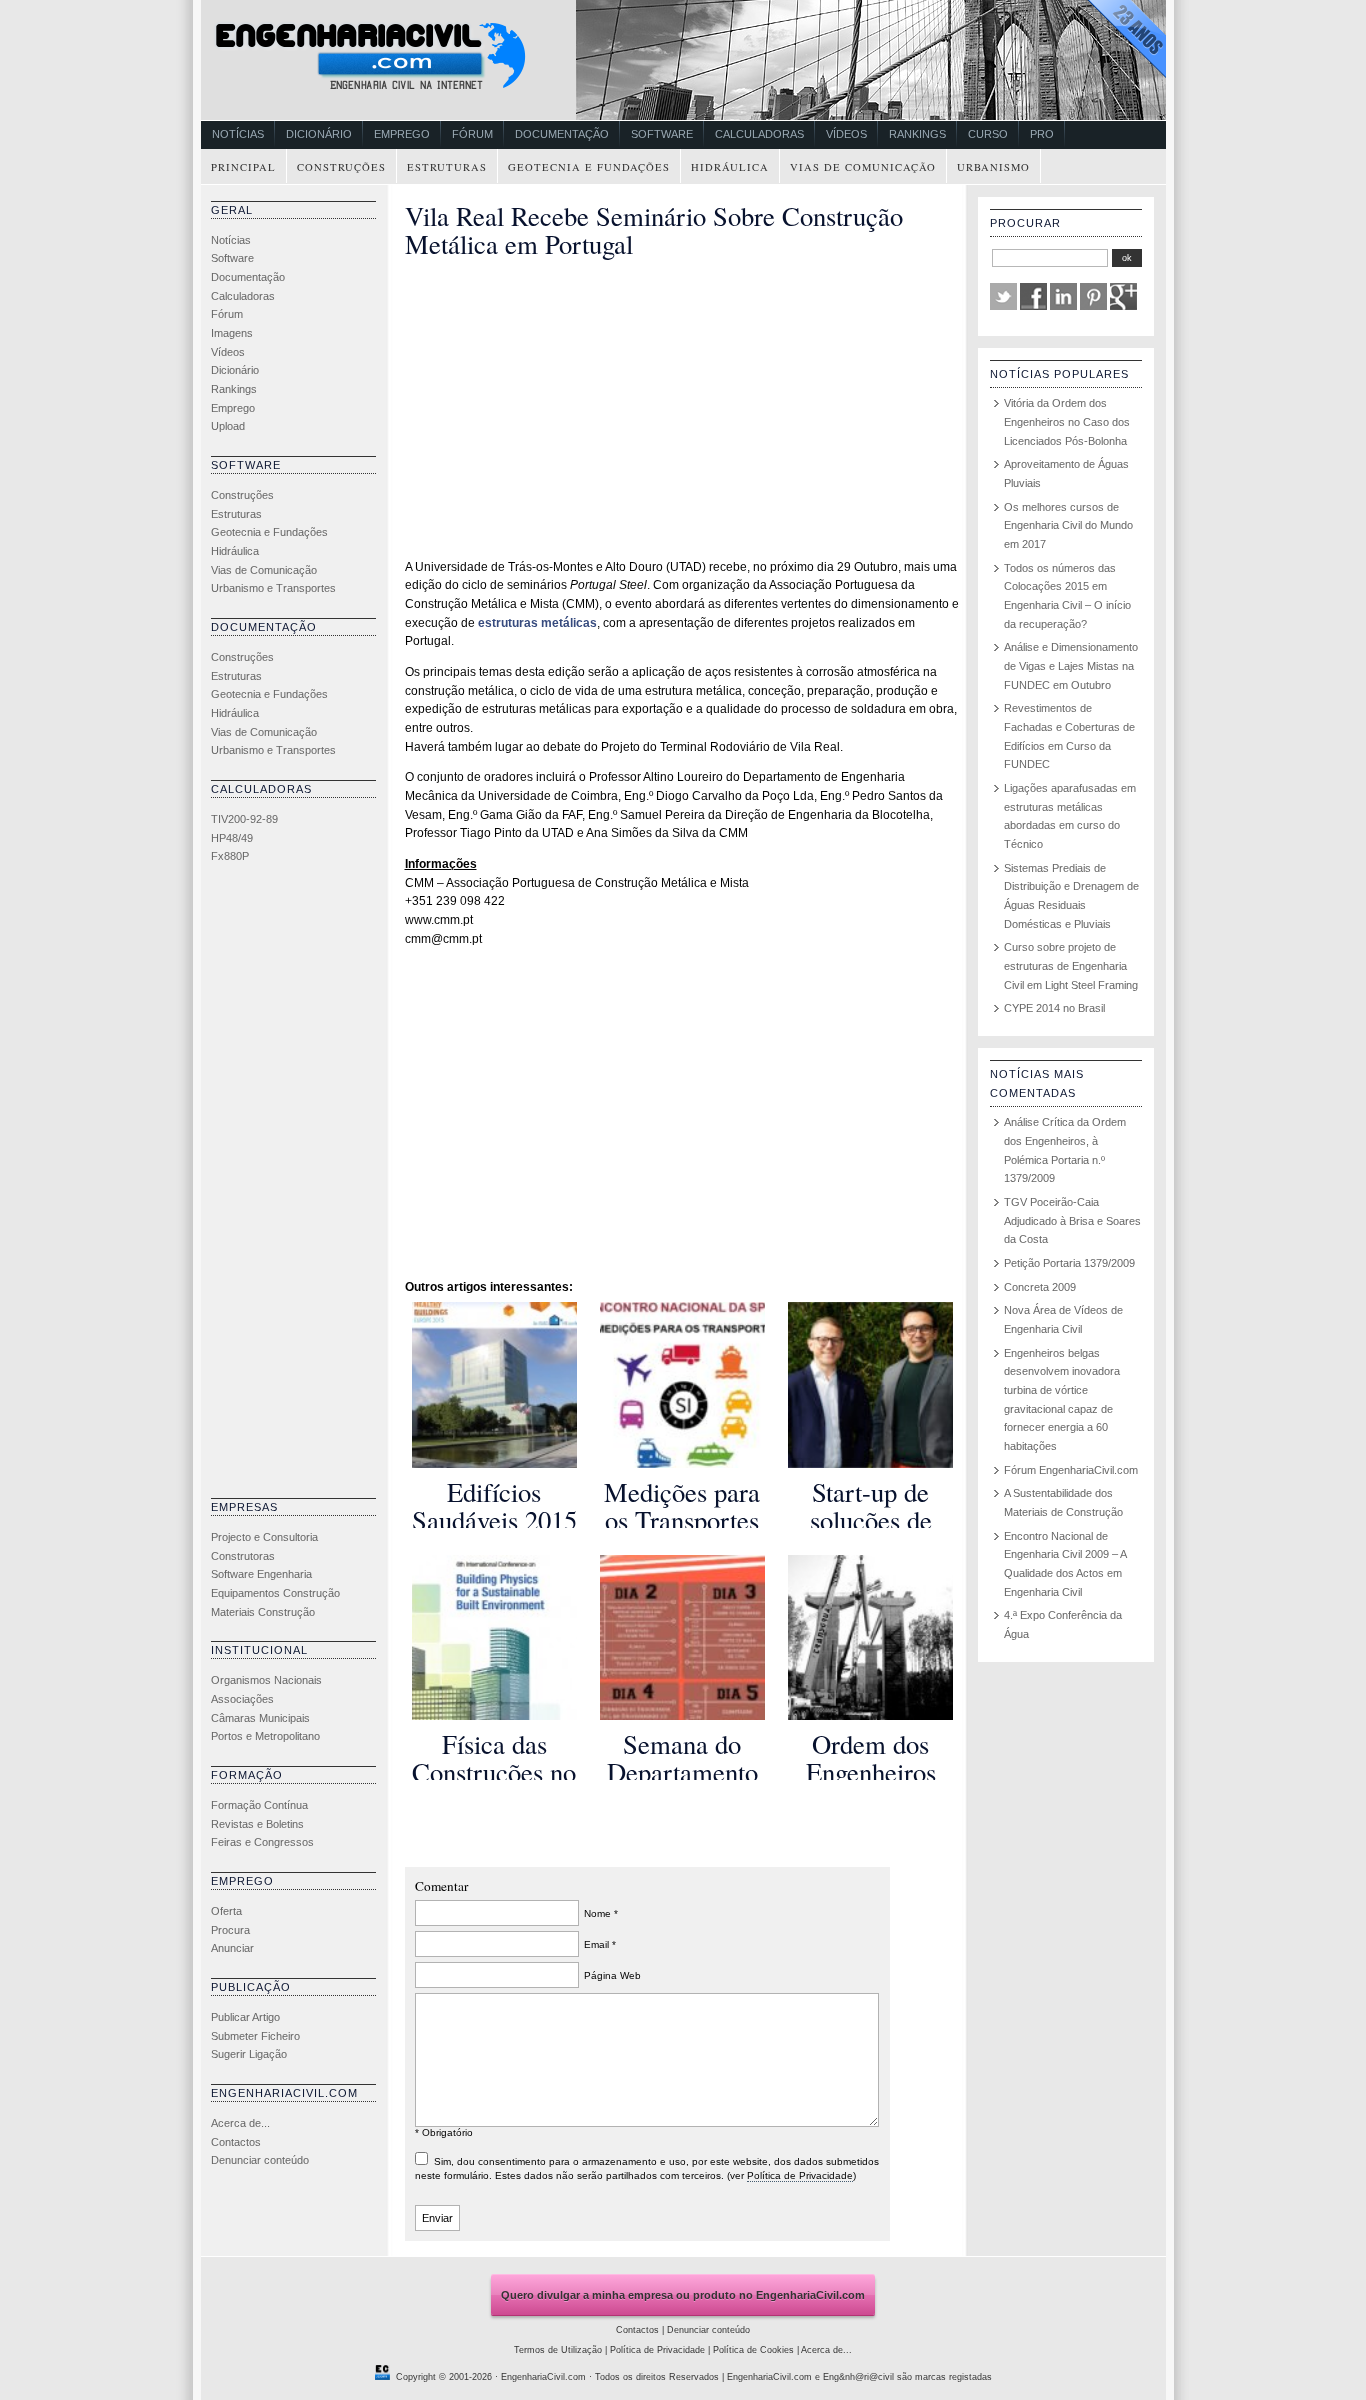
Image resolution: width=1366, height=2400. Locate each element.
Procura (230, 1930)
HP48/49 (232, 838)
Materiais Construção (263, 1612)
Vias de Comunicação (863, 167)
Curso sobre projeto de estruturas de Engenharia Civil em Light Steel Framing (1071, 965)
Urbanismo (993, 167)
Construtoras (243, 1556)
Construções (341, 167)
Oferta (226, 1911)
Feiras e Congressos (262, 1842)
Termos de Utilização (558, 2350)
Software (662, 134)
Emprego (402, 134)
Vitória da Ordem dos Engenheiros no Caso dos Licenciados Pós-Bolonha (1067, 421)
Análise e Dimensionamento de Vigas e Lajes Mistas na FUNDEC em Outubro (1071, 665)
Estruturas (447, 167)
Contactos (236, 2142)
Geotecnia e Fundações (589, 167)
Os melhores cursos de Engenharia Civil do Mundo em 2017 (1068, 525)
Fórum (472, 134)
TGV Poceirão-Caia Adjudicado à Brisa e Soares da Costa (1072, 1220)
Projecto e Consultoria (264, 1537)
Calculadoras (759, 134)
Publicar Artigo (245, 2017)
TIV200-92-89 (244, 819)
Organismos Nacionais (266, 1680)
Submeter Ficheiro (255, 2036)
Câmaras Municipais (260, 1718)
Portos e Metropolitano (265, 1736)
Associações (242, 1699)
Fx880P (230, 856)
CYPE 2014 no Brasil (1054, 1008)
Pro (1042, 134)
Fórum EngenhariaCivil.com (1071, 1470)
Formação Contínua (259, 1805)
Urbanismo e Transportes (273, 588)
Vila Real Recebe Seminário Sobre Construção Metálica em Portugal (654, 229)
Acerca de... (240, 2123)
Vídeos (846, 134)
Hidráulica (730, 167)
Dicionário (319, 134)
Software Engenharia (261, 1574)
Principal (243, 167)
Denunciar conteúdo (260, 2160)
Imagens (232, 333)
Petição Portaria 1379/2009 (1069, 1263)
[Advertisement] (291, 1186)
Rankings (917, 134)
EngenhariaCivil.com (543, 2377)
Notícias (238, 134)
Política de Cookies (753, 2350)
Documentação (562, 134)
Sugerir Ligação (249, 2054)
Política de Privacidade (800, 2175)
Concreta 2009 (1040, 1287)
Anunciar (232, 1948)
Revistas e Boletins (257, 1824)
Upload (228, 426)
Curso (988, 134)
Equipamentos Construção (275, 1593)
